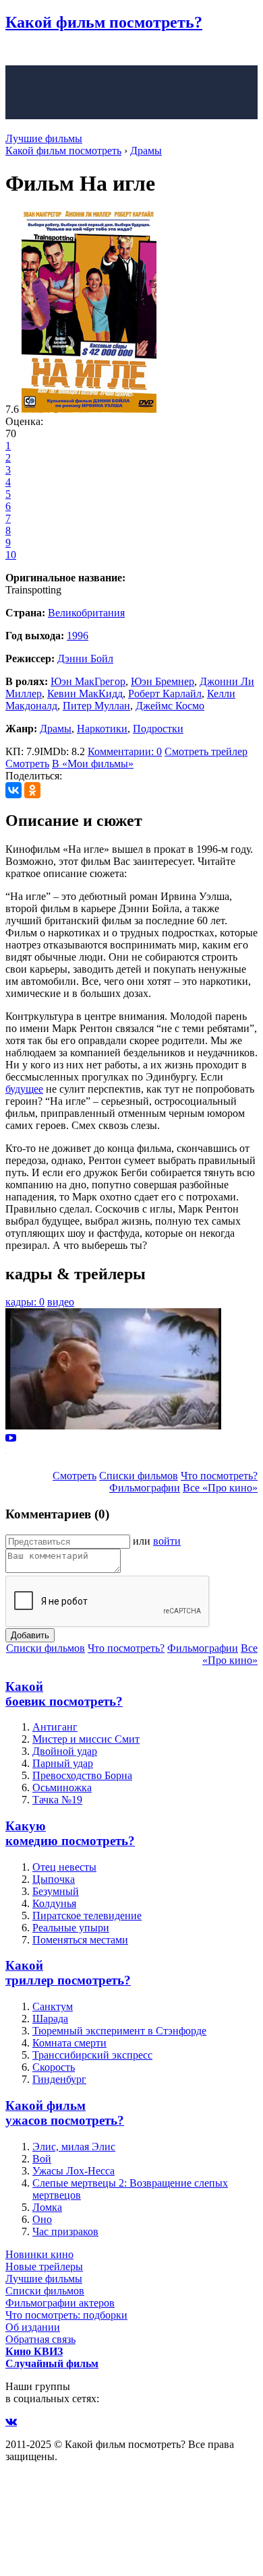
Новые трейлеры (44, 2266)
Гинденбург (59, 2079)
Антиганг (55, 1727)
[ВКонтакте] (13, 790)
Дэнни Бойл (85, 658)
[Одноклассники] (32, 790)
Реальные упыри (71, 1928)
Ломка (47, 2207)
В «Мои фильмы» (93, 764)
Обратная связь (40, 2339)
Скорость (54, 2067)
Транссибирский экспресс (92, 2055)
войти (167, 1541)
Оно (42, 2219)
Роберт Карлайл (165, 694)
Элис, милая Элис (74, 2147)
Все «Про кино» (220, 1488)
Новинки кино (39, 2254)
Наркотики (102, 729)
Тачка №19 (57, 1800)
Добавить (30, 1635)
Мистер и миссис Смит (86, 1739)
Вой (42, 2159)
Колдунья (54, 1903)
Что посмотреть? (219, 1476)
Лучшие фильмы (44, 138)
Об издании (33, 2327)
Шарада (50, 2019)
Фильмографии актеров (60, 2303)
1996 (78, 636)
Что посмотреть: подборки (66, 2315)
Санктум (53, 2006)
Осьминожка (62, 1788)
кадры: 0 (25, 1302)
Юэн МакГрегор (88, 681)
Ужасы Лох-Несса (74, 2171)
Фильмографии (145, 1488)
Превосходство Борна (82, 1775)
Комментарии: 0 (125, 751)
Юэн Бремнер (163, 681)
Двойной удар (65, 1751)
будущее (24, 1089)
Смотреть (27, 764)
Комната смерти (69, 2043)
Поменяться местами (80, 1940)
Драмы (56, 729)
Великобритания (86, 613)
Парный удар (63, 1763)
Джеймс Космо (170, 706)
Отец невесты (64, 1867)
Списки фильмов (139, 1476)
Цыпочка (54, 1879)
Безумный (56, 1891)
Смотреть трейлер (206, 751)
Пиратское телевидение (87, 1915)
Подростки (158, 729)
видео (61, 1302)
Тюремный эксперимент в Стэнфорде (119, 2031)
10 (11, 555)
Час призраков (65, 2231)
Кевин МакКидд (85, 694)
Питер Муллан (96, 706)
